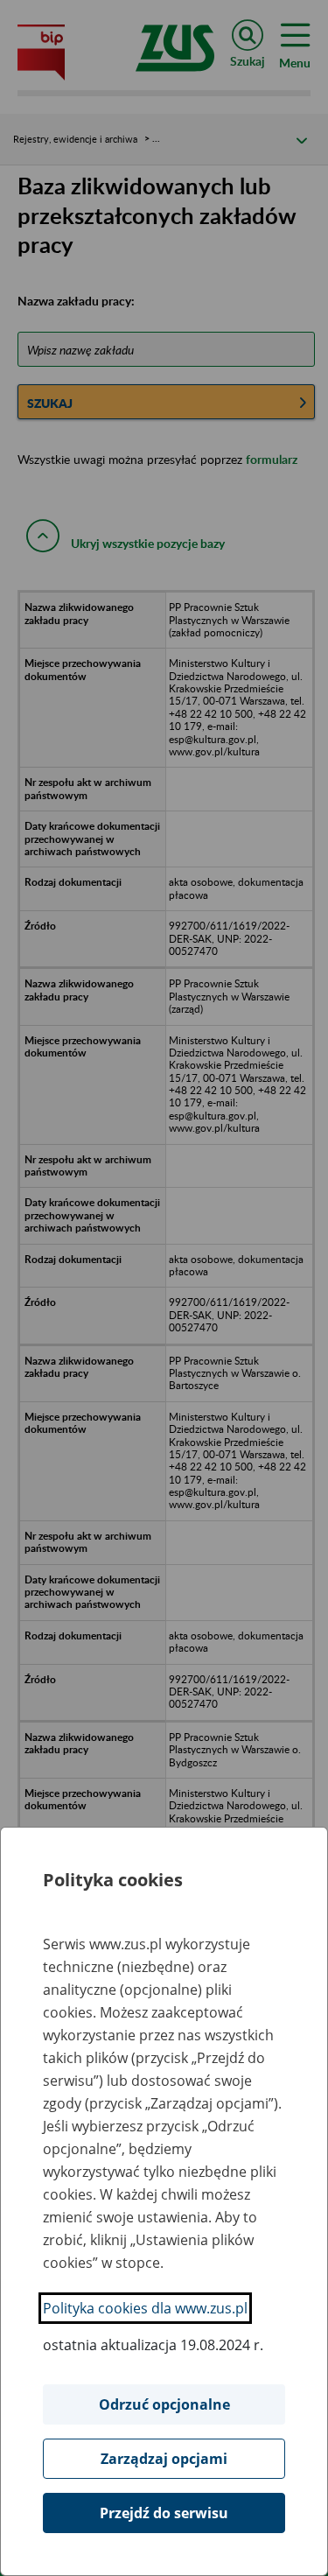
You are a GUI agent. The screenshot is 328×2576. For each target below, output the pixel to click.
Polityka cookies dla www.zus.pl (145, 2308)
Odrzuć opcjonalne (164, 2404)
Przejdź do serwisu (164, 2513)
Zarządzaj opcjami (164, 2459)
